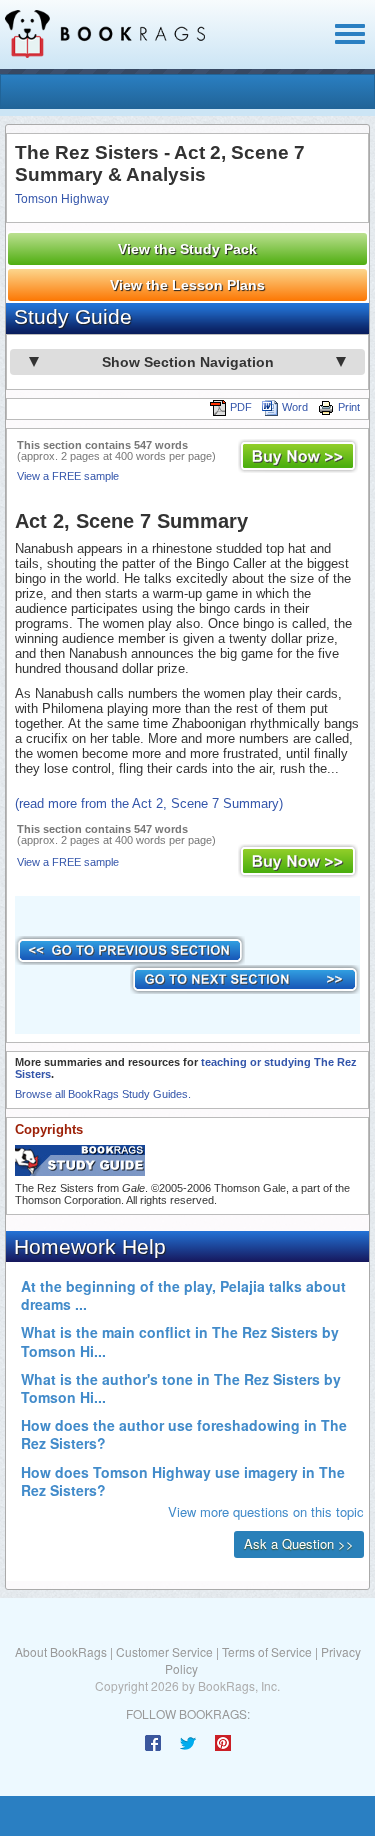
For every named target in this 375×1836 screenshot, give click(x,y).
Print (349, 407)
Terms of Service (267, 1651)
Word (295, 407)
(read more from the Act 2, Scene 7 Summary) (149, 803)
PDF (241, 407)
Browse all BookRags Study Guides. (103, 1094)
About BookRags (61, 1651)
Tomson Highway (62, 199)
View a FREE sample (68, 476)
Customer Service (164, 1651)
